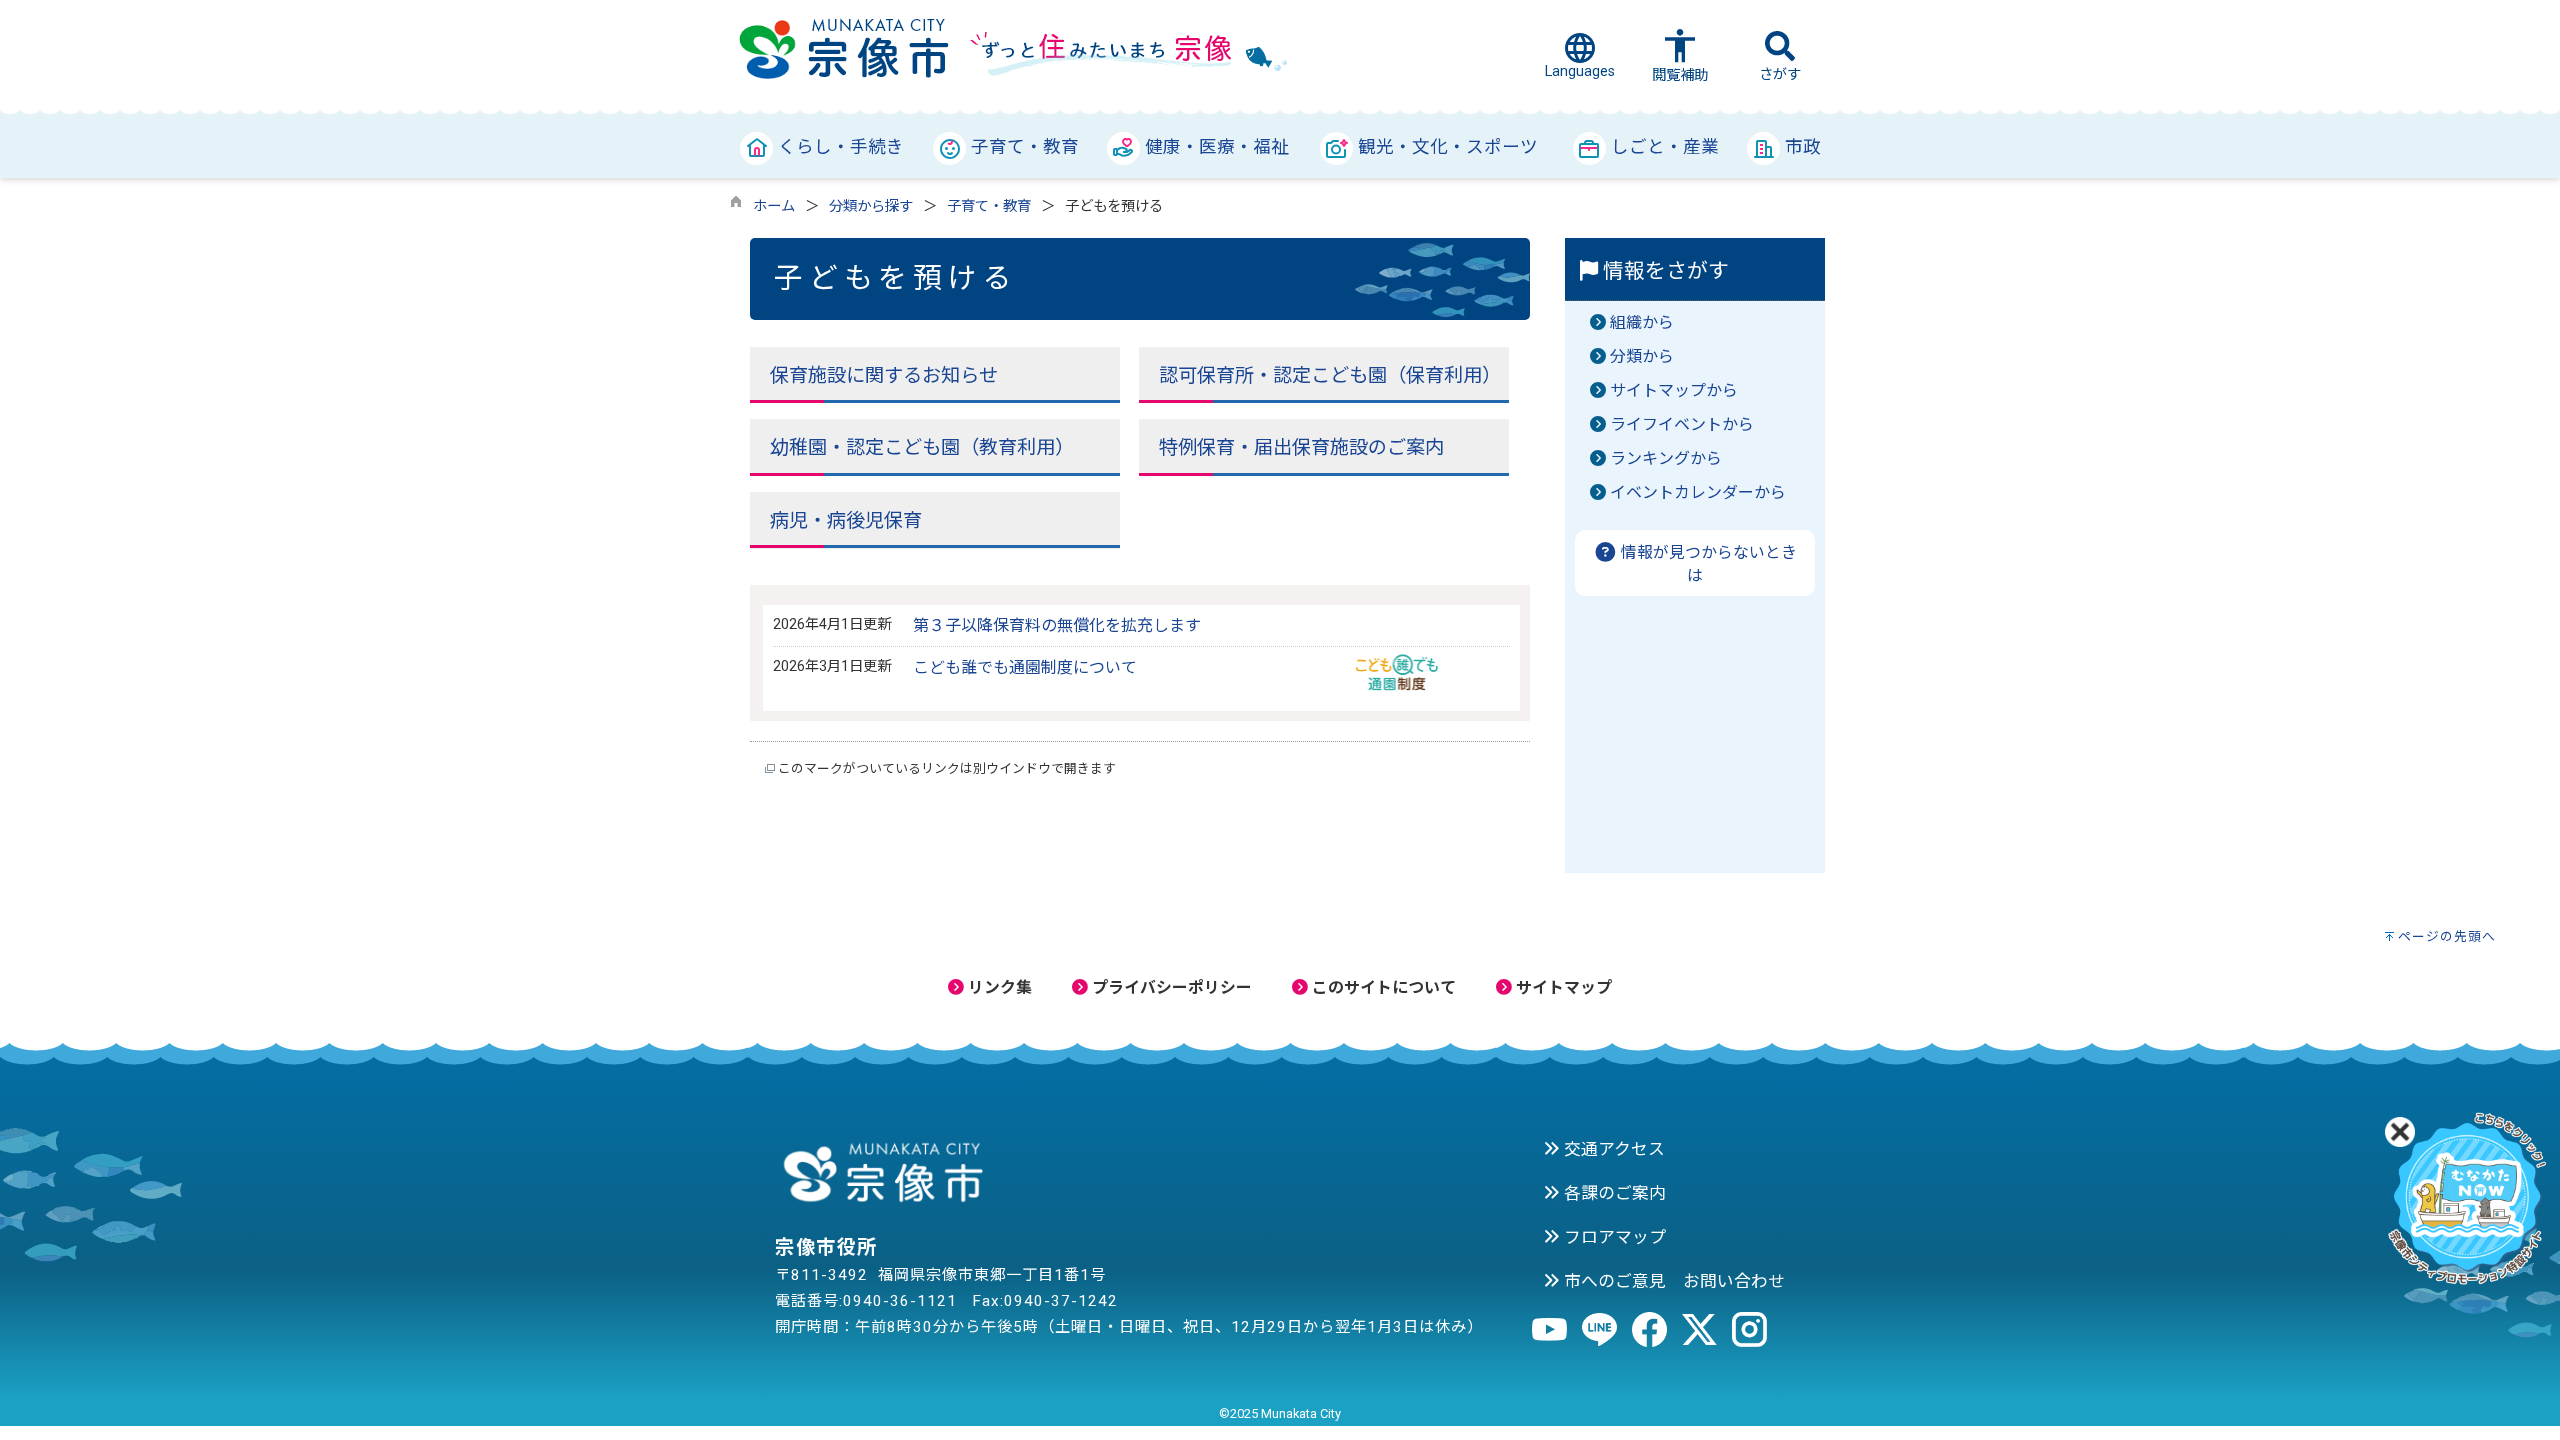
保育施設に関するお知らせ (884, 375)
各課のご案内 (1613, 1193)
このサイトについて (1382, 987)
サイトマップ (1562, 987)
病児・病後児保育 (846, 520)
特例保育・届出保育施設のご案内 (1301, 447)
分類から (1642, 356)
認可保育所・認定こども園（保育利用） (1330, 375)
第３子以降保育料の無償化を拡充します (1057, 625)
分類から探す (871, 206)
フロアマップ (1613, 1237)
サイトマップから (1674, 390)
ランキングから (1666, 458)
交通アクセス (1612, 1149)
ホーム (774, 206)
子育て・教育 (989, 206)
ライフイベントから (1682, 424)
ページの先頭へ (2447, 936)
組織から (1642, 322)
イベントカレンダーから (1698, 492)
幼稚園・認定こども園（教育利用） (922, 447)
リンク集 (998, 987)
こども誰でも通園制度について (1025, 667)
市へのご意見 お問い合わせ (1672, 1281)
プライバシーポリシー (1170, 987)
